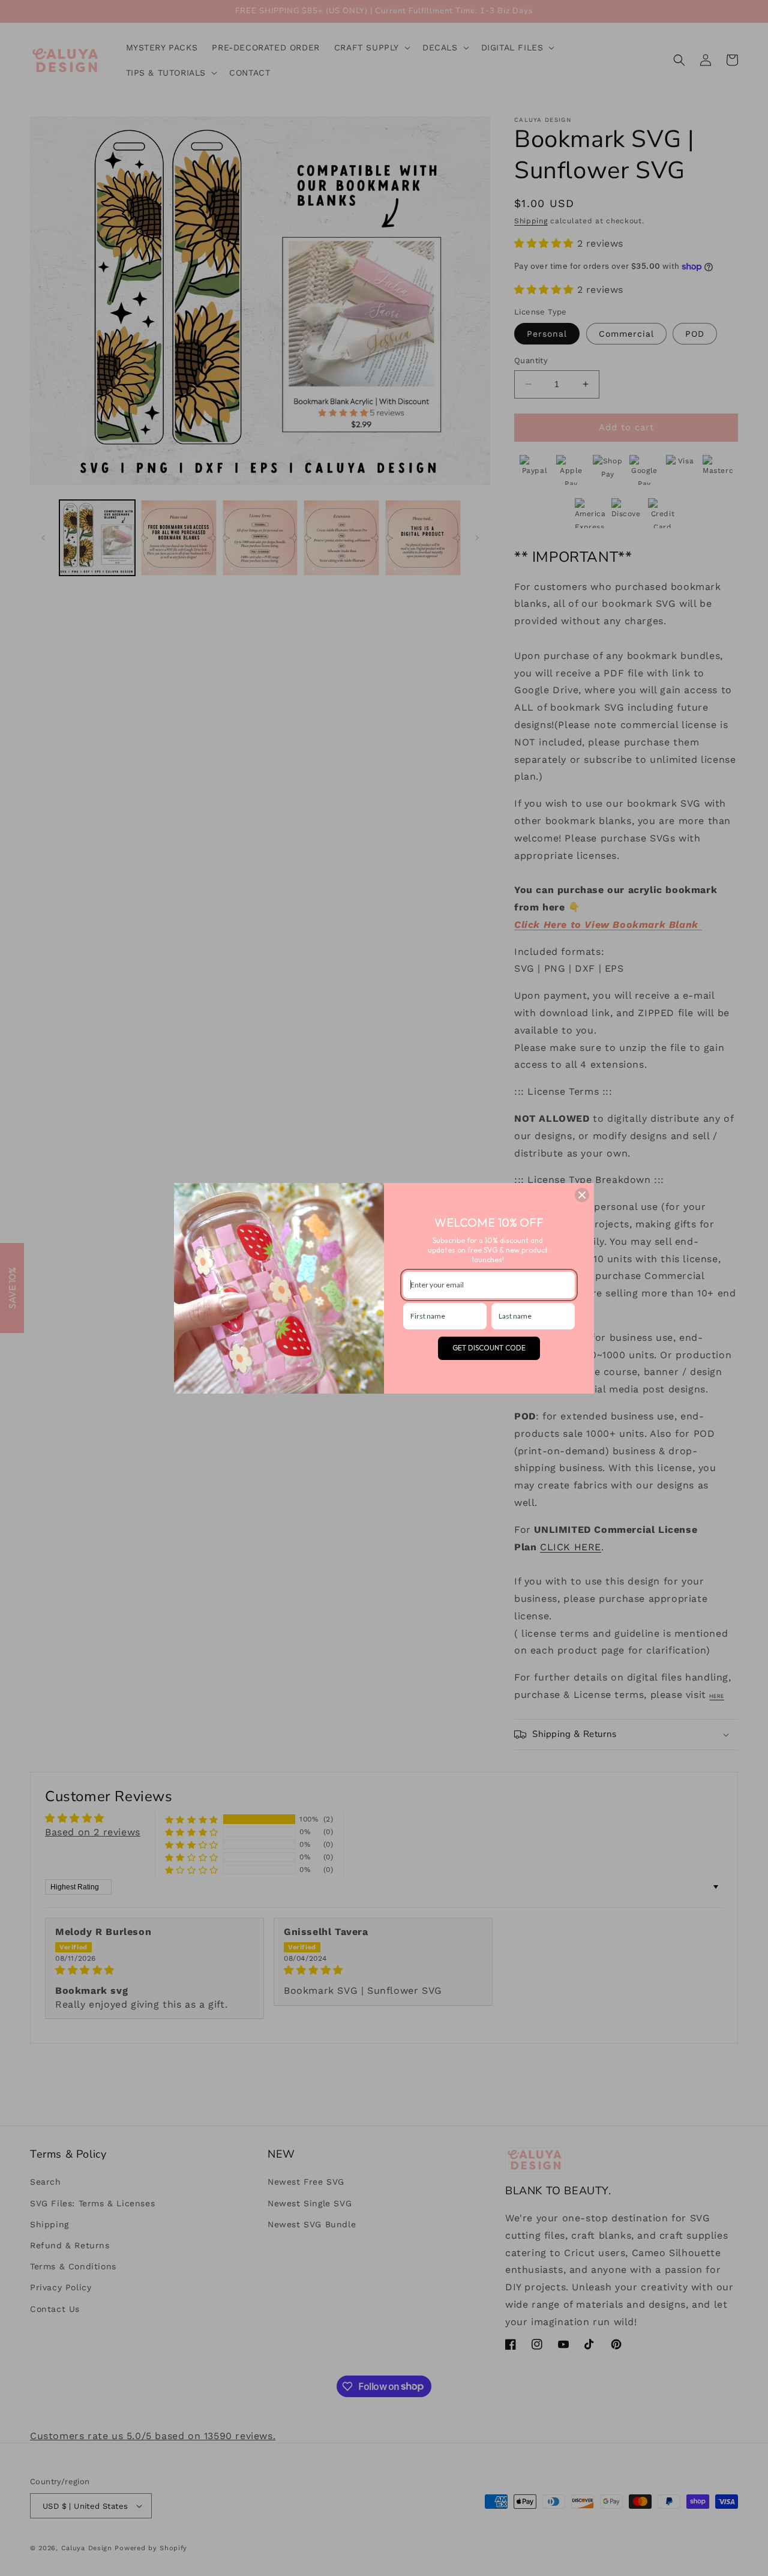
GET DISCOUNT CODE (489, 1348)
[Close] (582, 1195)
